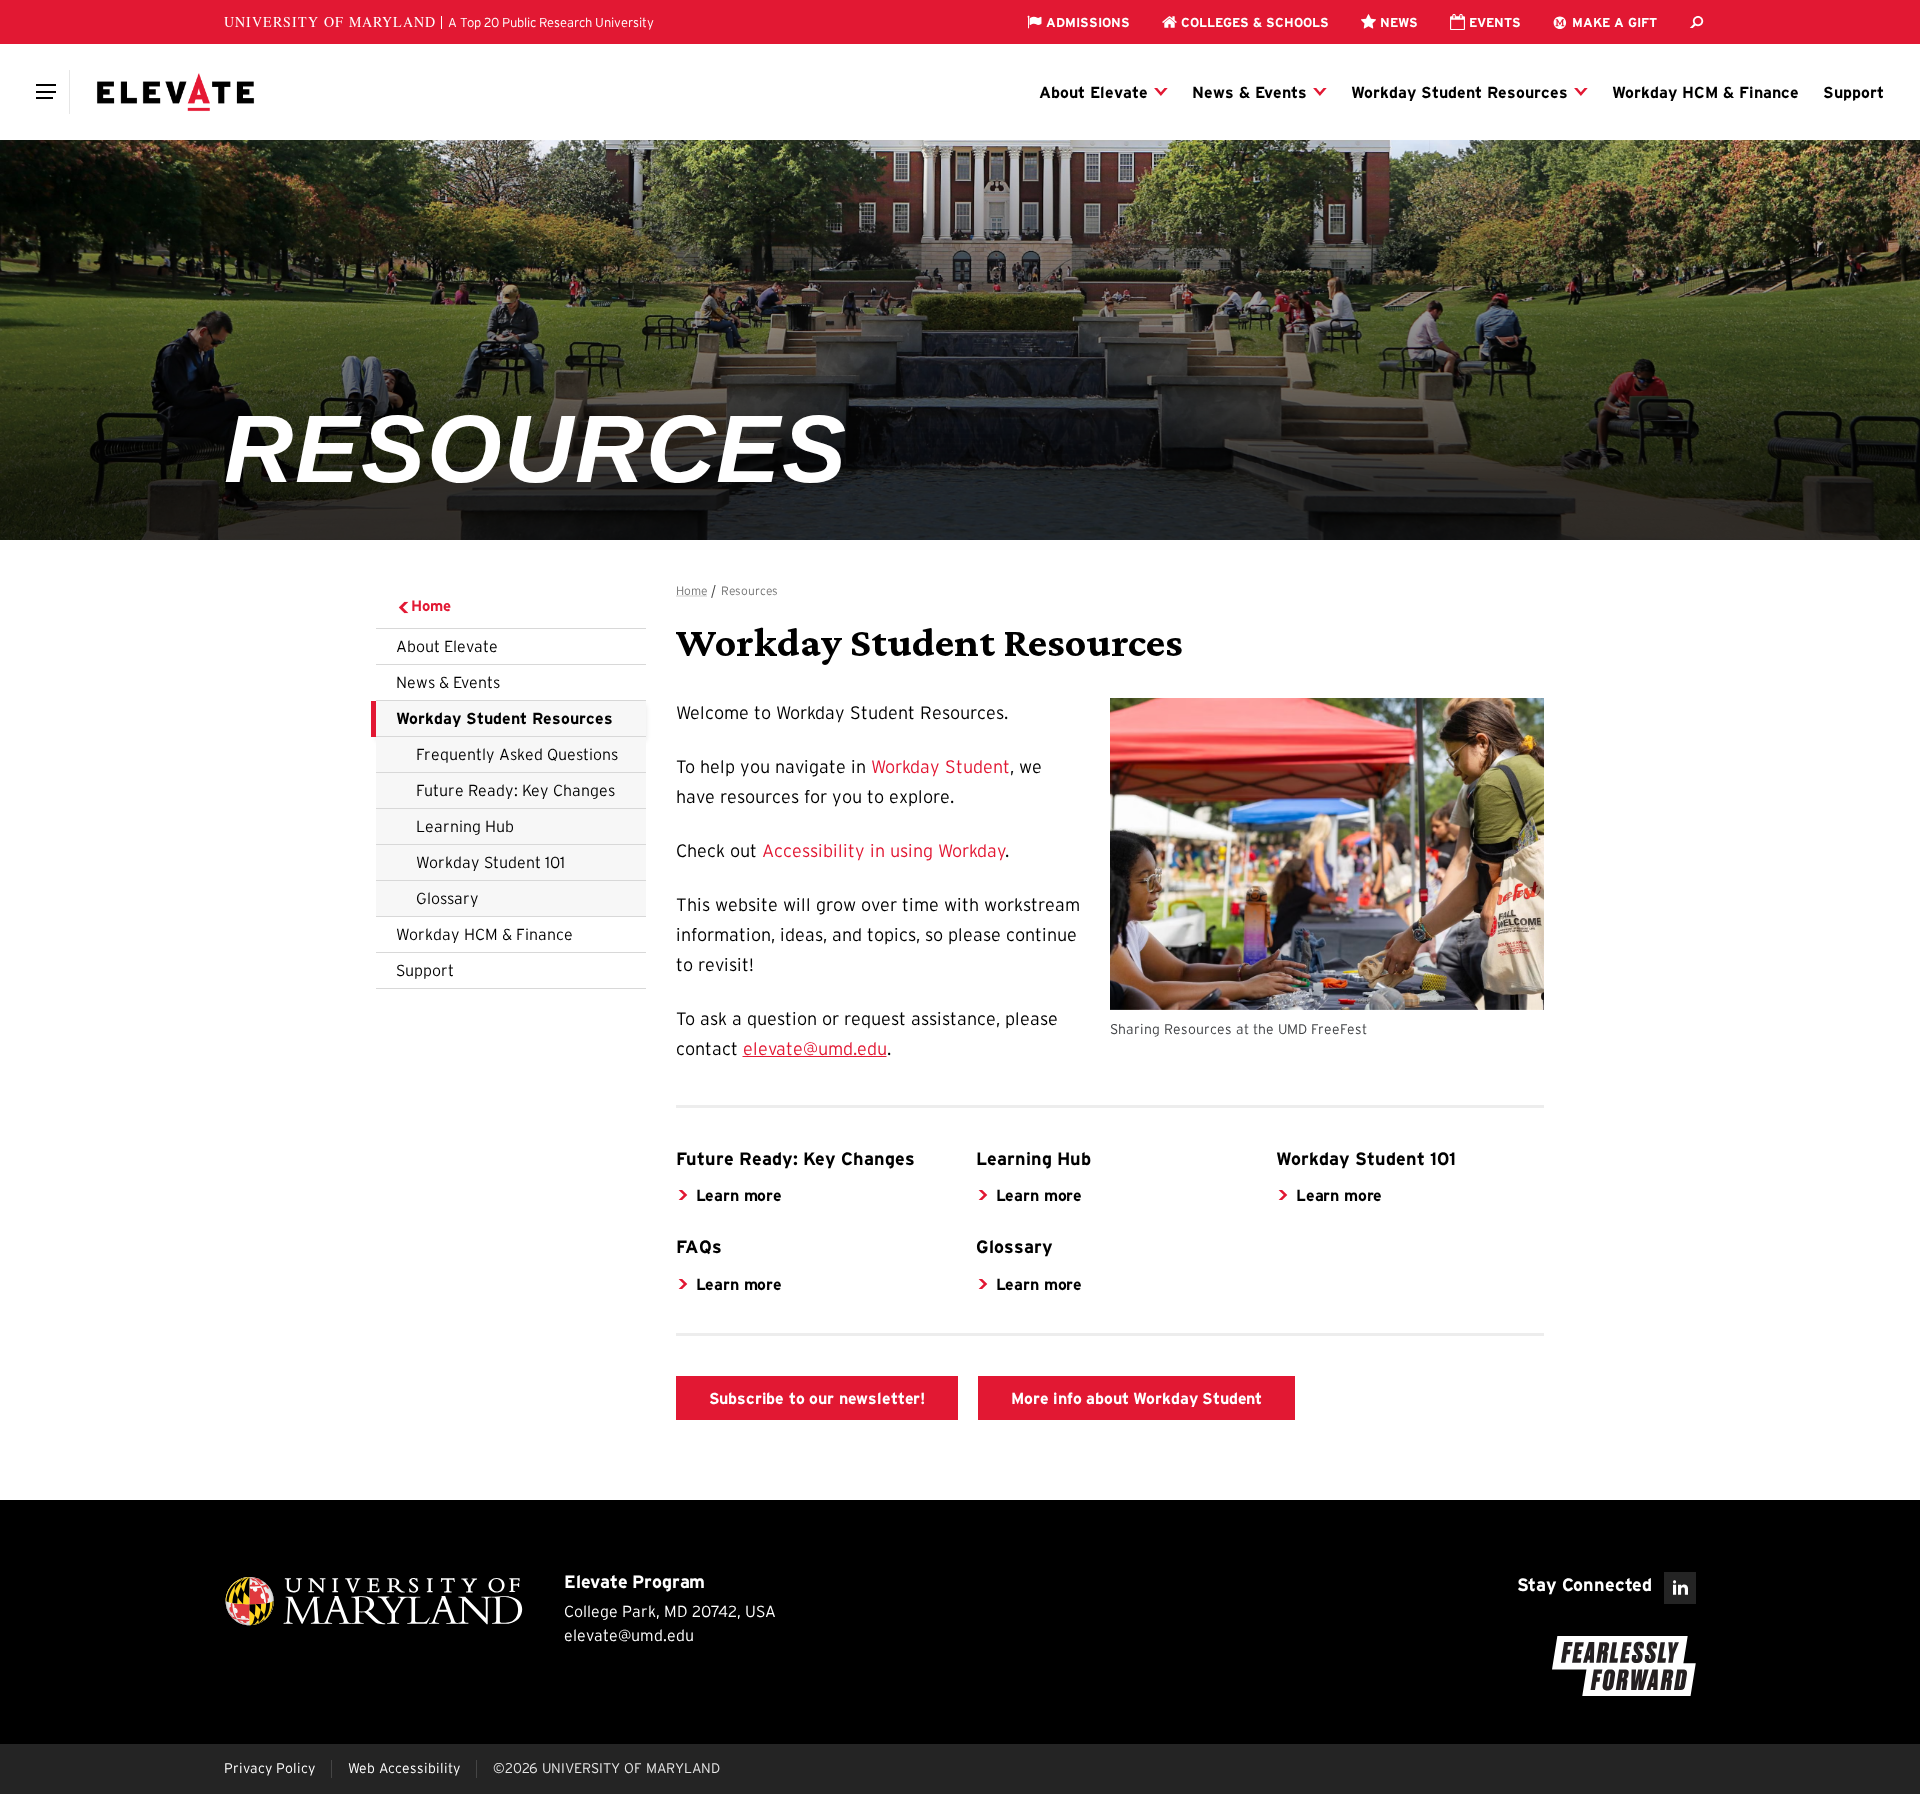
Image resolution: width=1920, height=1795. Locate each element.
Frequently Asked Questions (517, 754)
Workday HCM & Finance (484, 934)
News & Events (448, 682)
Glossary (447, 898)
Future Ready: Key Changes (515, 790)
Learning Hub (465, 826)
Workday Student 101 (490, 862)
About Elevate (447, 646)
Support (425, 970)
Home (431, 605)
